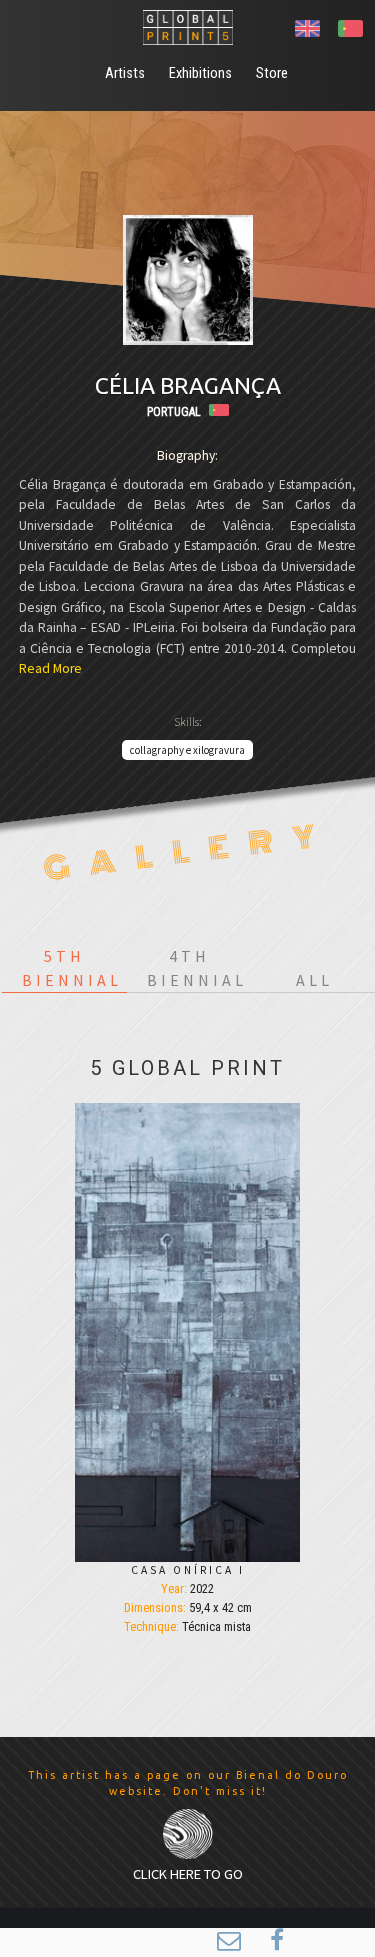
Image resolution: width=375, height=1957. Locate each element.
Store (272, 73)
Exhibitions (200, 73)
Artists (125, 73)
